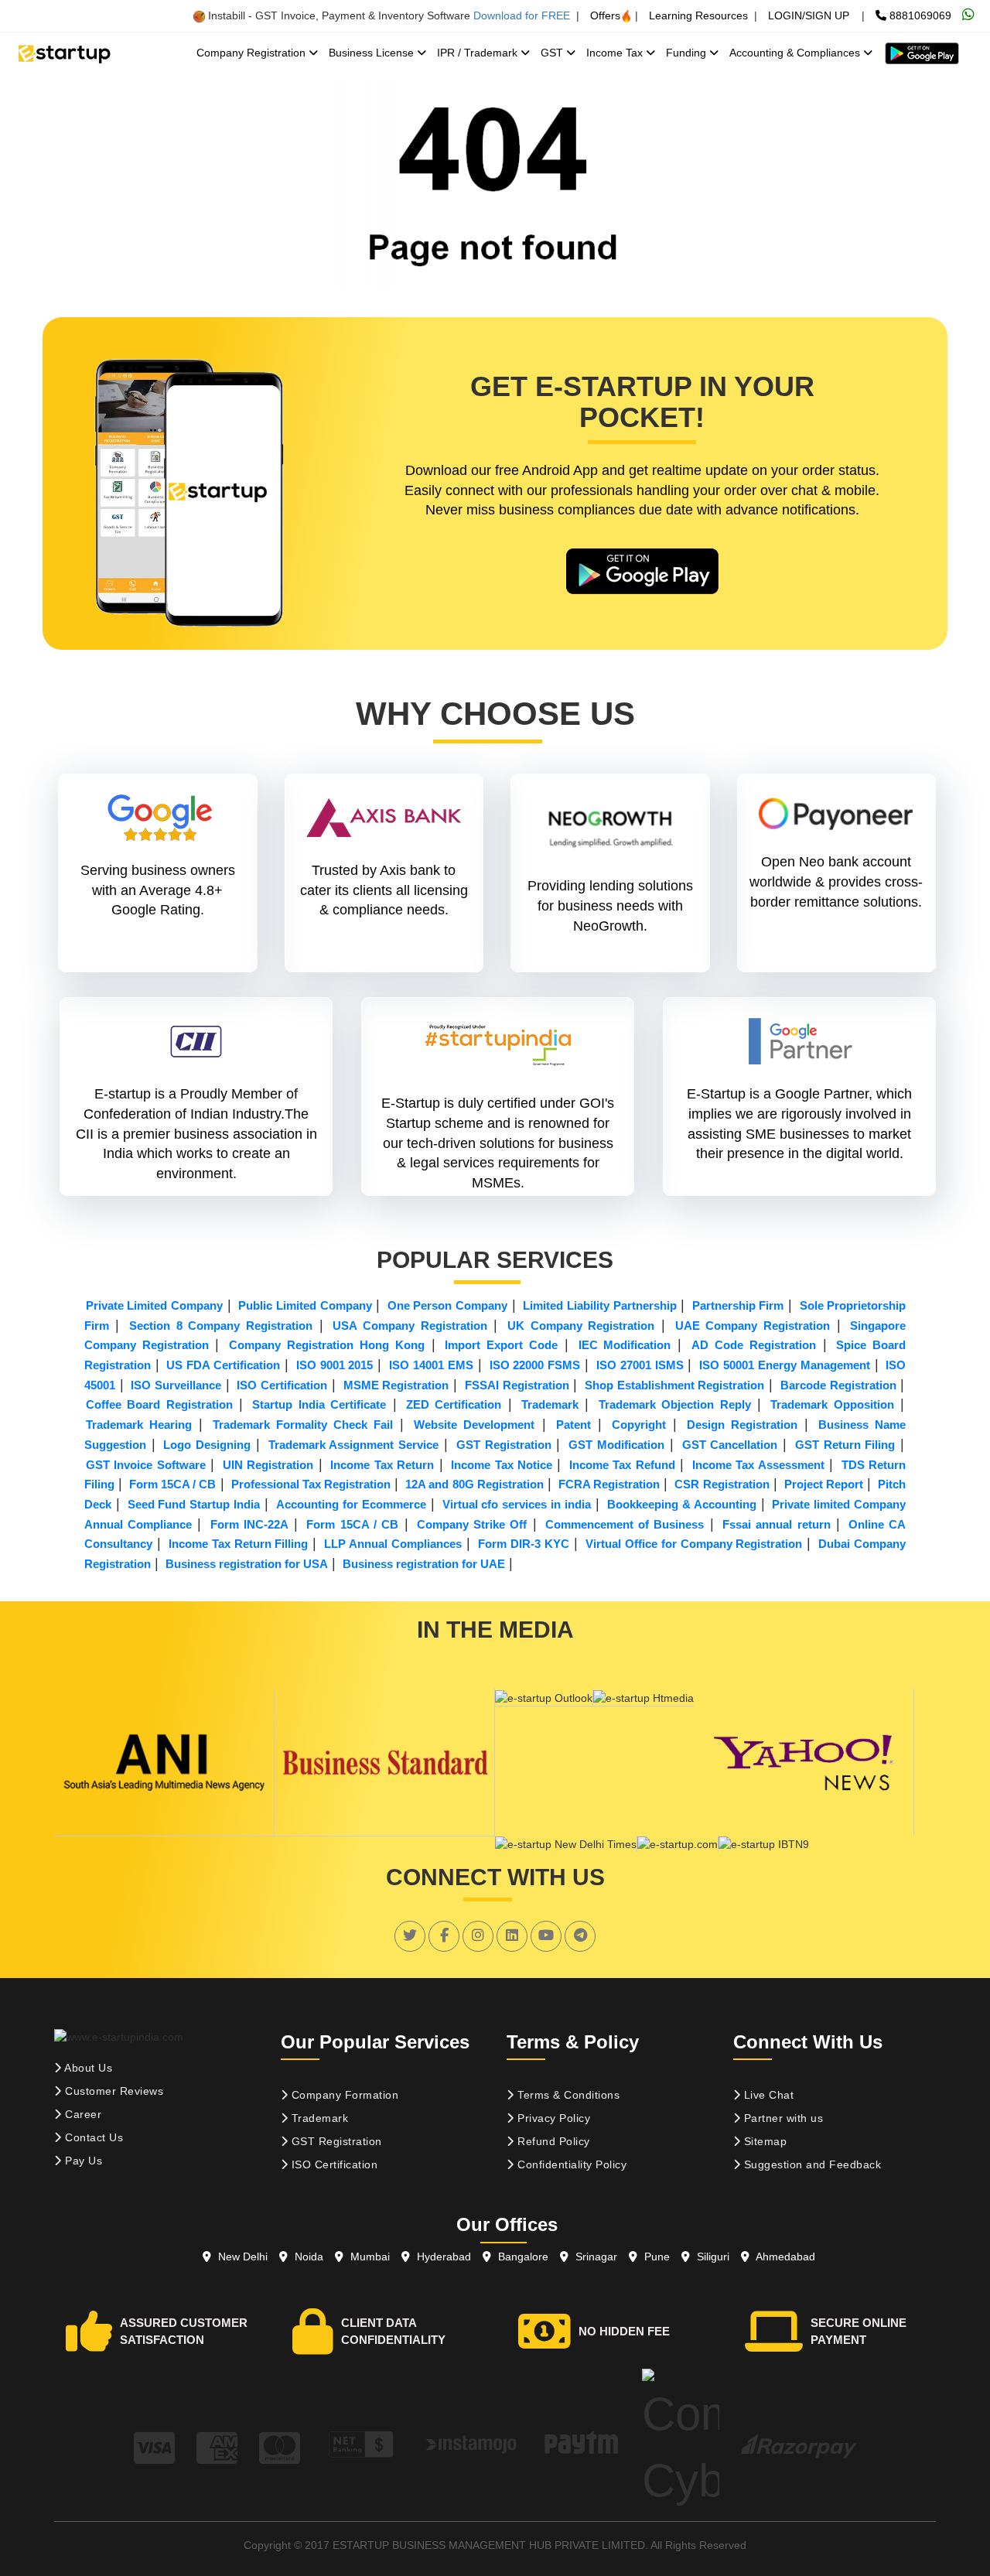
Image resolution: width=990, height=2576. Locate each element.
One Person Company (447, 1305)
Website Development (474, 1425)
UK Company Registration (581, 1326)
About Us (87, 2068)
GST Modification (616, 1445)
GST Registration (504, 1445)
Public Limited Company (305, 1305)
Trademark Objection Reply (675, 1404)
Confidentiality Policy (571, 2164)
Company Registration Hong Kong (326, 1345)
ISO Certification (282, 1385)
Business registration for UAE (424, 1564)
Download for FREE (522, 15)
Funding (688, 53)
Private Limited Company (154, 1305)
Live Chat (767, 2095)
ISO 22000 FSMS (535, 1365)
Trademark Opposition (832, 1404)
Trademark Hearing (139, 1425)
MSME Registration (396, 1385)
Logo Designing (207, 1445)
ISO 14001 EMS (431, 1365)
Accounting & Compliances (796, 53)
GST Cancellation (730, 1445)
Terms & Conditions (567, 2095)
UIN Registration (268, 1465)
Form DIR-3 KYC (524, 1544)
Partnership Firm (738, 1305)
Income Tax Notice (502, 1465)
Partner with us (782, 2118)
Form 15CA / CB (172, 1484)
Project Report (824, 1484)
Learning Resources (698, 15)
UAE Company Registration (753, 1326)
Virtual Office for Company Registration (694, 1544)
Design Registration (742, 1425)
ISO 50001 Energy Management (785, 1365)
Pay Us (82, 2161)
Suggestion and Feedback (811, 2164)
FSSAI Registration (517, 1385)
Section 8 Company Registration (221, 1326)
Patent (574, 1425)
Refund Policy (552, 2141)
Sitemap (763, 2141)
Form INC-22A (249, 1524)
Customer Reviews (113, 2091)
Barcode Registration (838, 1385)
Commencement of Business (625, 1524)
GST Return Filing (845, 1445)
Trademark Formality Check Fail (303, 1425)
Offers (605, 15)
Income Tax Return (382, 1465)
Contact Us (93, 2137)
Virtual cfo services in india (517, 1504)
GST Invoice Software (146, 1465)
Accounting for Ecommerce (351, 1504)
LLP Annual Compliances (393, 1544)
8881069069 (919, 15)
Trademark (550, 1404)
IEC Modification (625, 1345)
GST (553, 53)
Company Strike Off (472, 1524)
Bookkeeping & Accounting (682, 1504)
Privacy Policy (553, 2118)
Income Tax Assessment (758, 1465)
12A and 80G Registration (474, 1484)
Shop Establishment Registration (674, 1385)
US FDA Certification (223, 1365)
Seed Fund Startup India (194, 1504)
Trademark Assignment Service (354, 1445)
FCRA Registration (609, 1484)
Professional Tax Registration (311, 1484)
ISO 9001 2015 (335, 1365)
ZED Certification (454, 1404)
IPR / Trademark (479, 53)
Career (82, 2114)
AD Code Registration (754, 1345)
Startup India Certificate (319, 1404)
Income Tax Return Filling (239, 1544)
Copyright (639, 1425)
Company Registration (253, 53)
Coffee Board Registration (159, 1404)
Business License (373, 53)
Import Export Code (501, 1345)
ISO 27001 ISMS (640, 1365)
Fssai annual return (777, 1524)
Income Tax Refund (622, 1465)
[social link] (410, 1935)
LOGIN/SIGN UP (809, 15)
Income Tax (616, 53)
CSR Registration (722, 1484)
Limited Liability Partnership (599, 1305)
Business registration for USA (247, 1564)
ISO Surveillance (176, 1385)
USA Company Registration (410, 1326)
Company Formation (343, 2095)
